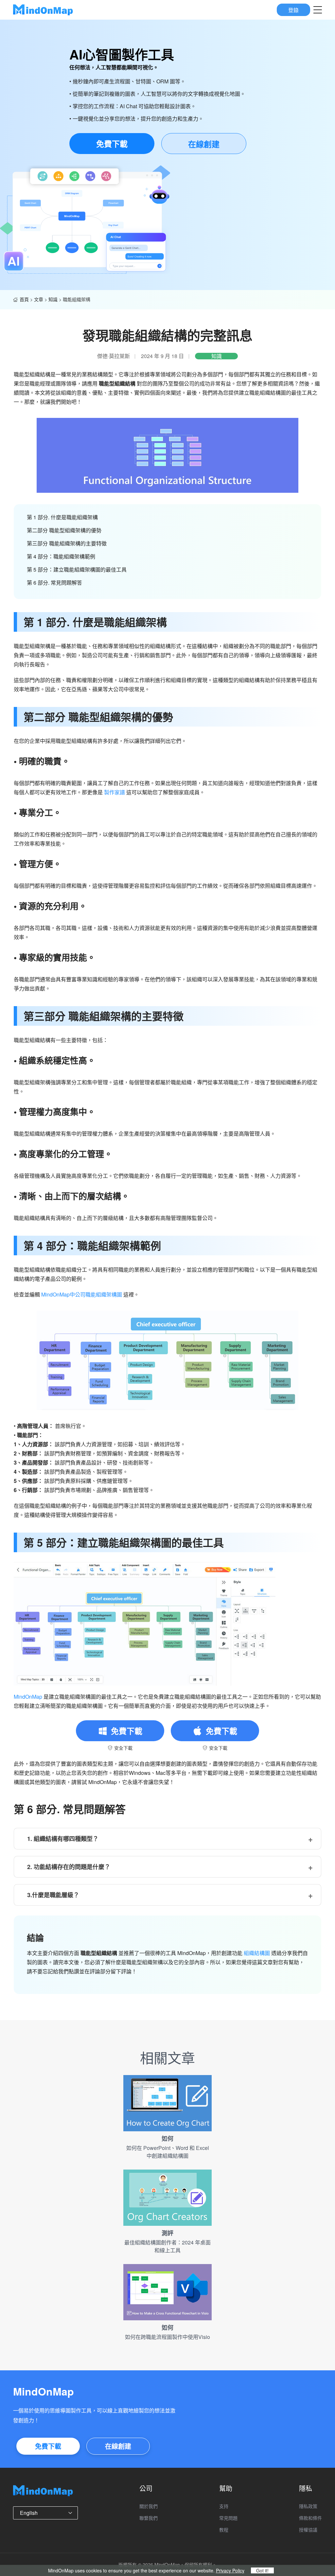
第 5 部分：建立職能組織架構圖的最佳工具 (77, 569)
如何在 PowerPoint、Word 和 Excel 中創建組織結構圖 (168, 2152)
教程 (224, 2530)
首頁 (24, 299)
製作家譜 (115, 792)
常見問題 (228, 2518)
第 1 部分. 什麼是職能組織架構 (62, 517)
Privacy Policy (230, 2570)
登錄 (293, 10)
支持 (224, 2506)
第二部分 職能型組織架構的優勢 (64, 530)
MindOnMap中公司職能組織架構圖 (82, 1294)
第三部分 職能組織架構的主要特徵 (67, 543)
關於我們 (149, 2506)
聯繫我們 (149, 2518)
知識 (53, 299)
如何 (167, 2138)
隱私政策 (308, 2506)
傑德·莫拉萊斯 (114, 356)
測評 (167, 2233)
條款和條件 (310, 2518)
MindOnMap (28, 1697)
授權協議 (308, 2530)
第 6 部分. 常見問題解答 (54, 583)
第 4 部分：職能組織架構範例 (61, 556)
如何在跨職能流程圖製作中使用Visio (167, 2337)
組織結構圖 (257, 1953)
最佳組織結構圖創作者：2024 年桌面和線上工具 (167, 2246)
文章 (39, 299)
